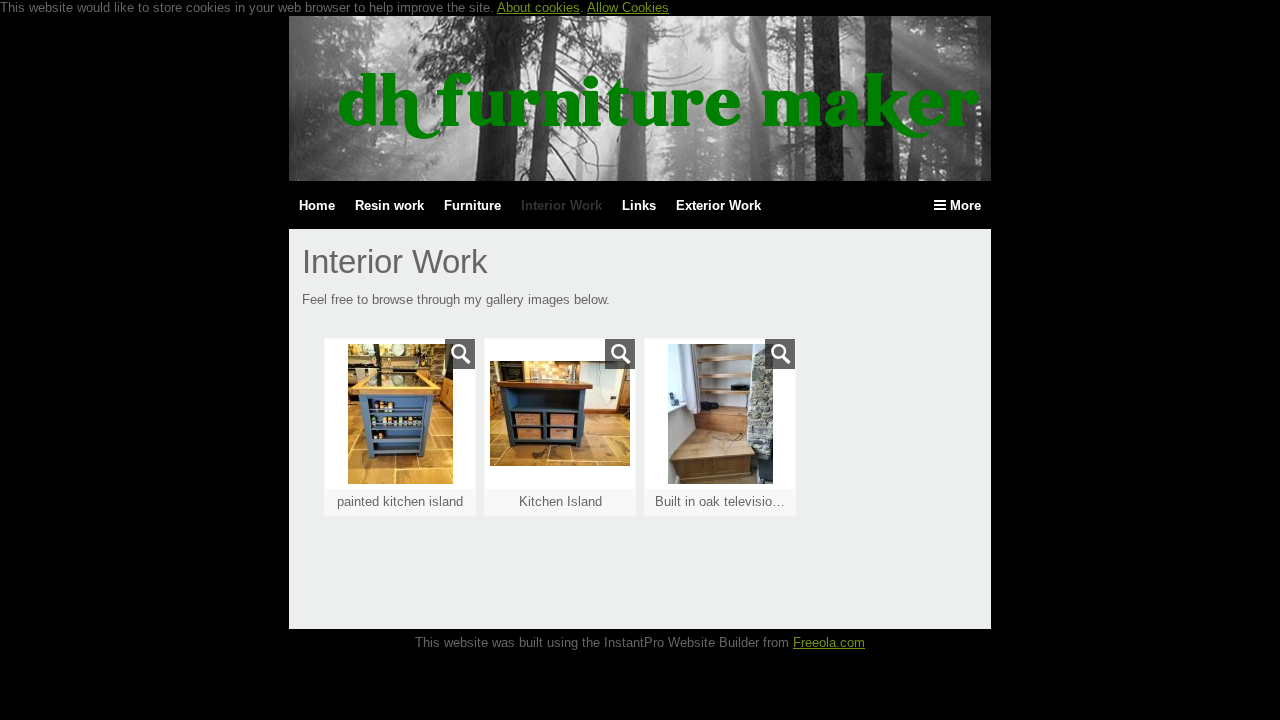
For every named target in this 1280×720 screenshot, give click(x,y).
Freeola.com (829, 642)
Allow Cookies (628, 7)
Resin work (389, 205)
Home (317, 205)
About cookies (538, 7)
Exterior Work (718, 205)
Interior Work (561, 205)
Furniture (472, 205)
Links (639, 205)
